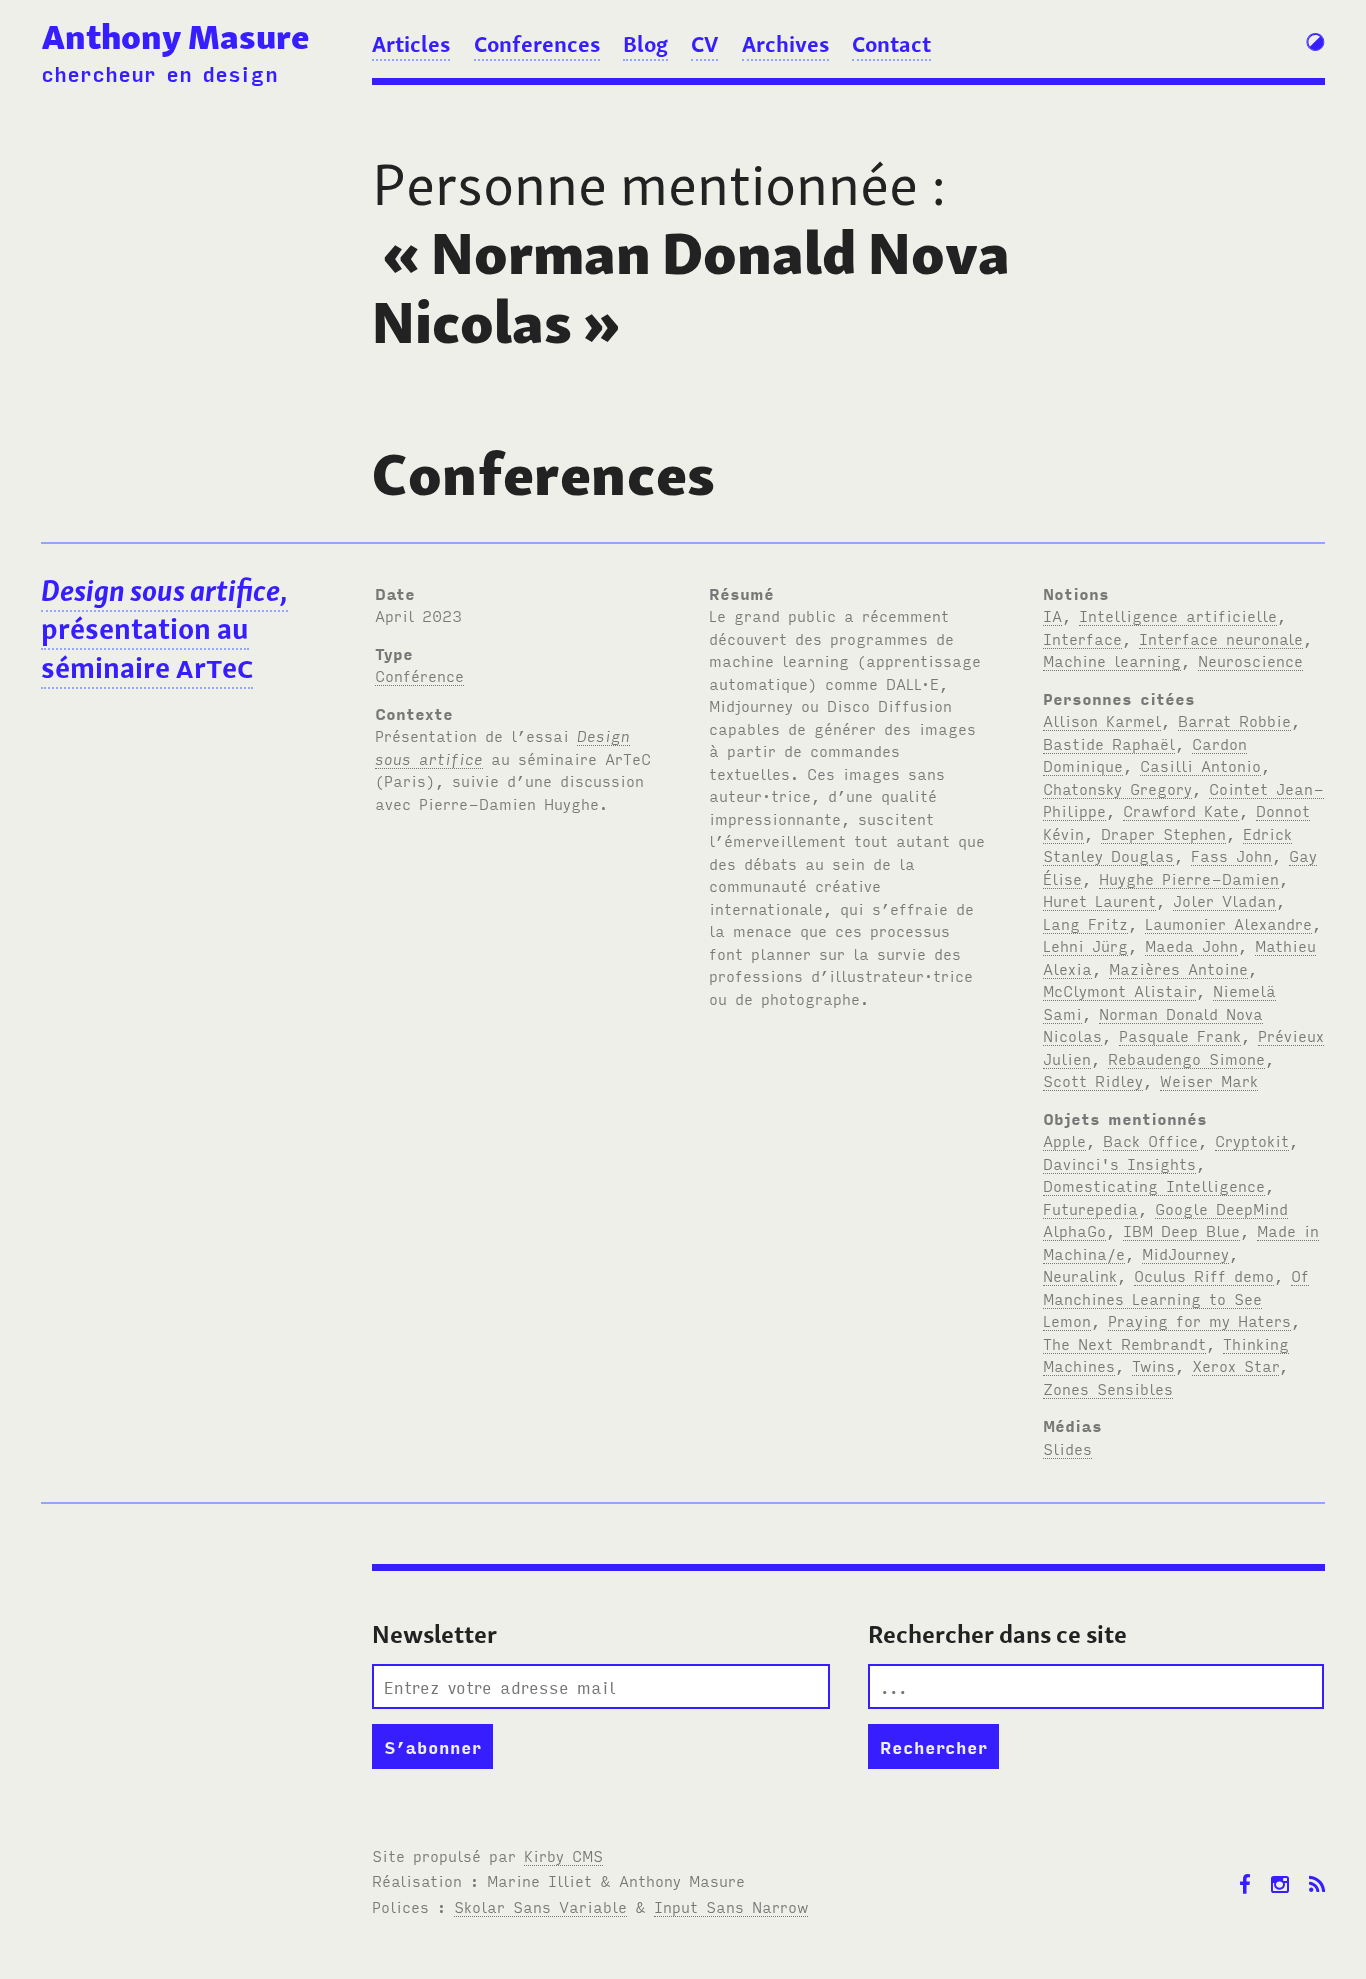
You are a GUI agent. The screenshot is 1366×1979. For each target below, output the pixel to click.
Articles (411, 44)
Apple (1064, 1140)
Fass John (1231, 855)
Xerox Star (1235, 1365)
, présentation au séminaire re (164, 629)
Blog (645, 44)
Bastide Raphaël (1109, 743)
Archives (785, 44)
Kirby (563, 1855)
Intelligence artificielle (1178, 615)
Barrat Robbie (1234, 720)
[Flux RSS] (1317, 1869)
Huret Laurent (1099, 900)
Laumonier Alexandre (1228, 923)
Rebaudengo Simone (1186, 1058)
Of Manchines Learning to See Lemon (1176, 1297)
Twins (1153, 1365)
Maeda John (1191, 945)
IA (1052, 615)
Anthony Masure (175, 36)
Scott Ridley (1093, 1080)
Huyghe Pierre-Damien (1189, 878)
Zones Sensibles (1108, 1388)
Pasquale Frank (1180, 1035)
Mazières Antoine (1178, 968)
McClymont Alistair (1119, 990)
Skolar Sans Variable (540, 1906)
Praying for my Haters (1199, 1320)
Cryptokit (1252, 1140)
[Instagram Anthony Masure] (1280, 1869)
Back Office (1150, 1140)
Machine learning (1112, 660)
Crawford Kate (1181, 810)
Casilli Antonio (1200, 765)
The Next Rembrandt (1124, 1343)
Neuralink (1080, 1275)
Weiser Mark (1209, 1080)
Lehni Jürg (1085, 945)
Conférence (419, 675)
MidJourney (1185, 1253)
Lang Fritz (1085, 923)
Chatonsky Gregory (1117, 788)
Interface (1082, 638)
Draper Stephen (1163, 833)
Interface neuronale (1221, 638)
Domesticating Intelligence (1154, 1185)
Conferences (537, 44)
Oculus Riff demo (1204, 1275)
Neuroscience (1250, 660)
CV (704, 44)
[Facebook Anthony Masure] (1245, 1869)
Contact (891, 44)
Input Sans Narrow (731, 1906)
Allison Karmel (1102, 720)
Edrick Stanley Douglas (1167, 844)
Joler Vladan (1224, 900)
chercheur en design (159, 73)
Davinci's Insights (1119, 1163)
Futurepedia (1090, 1208)
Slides (1067, 1448)
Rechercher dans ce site (997, 1634)
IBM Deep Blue (1181, 1230)
